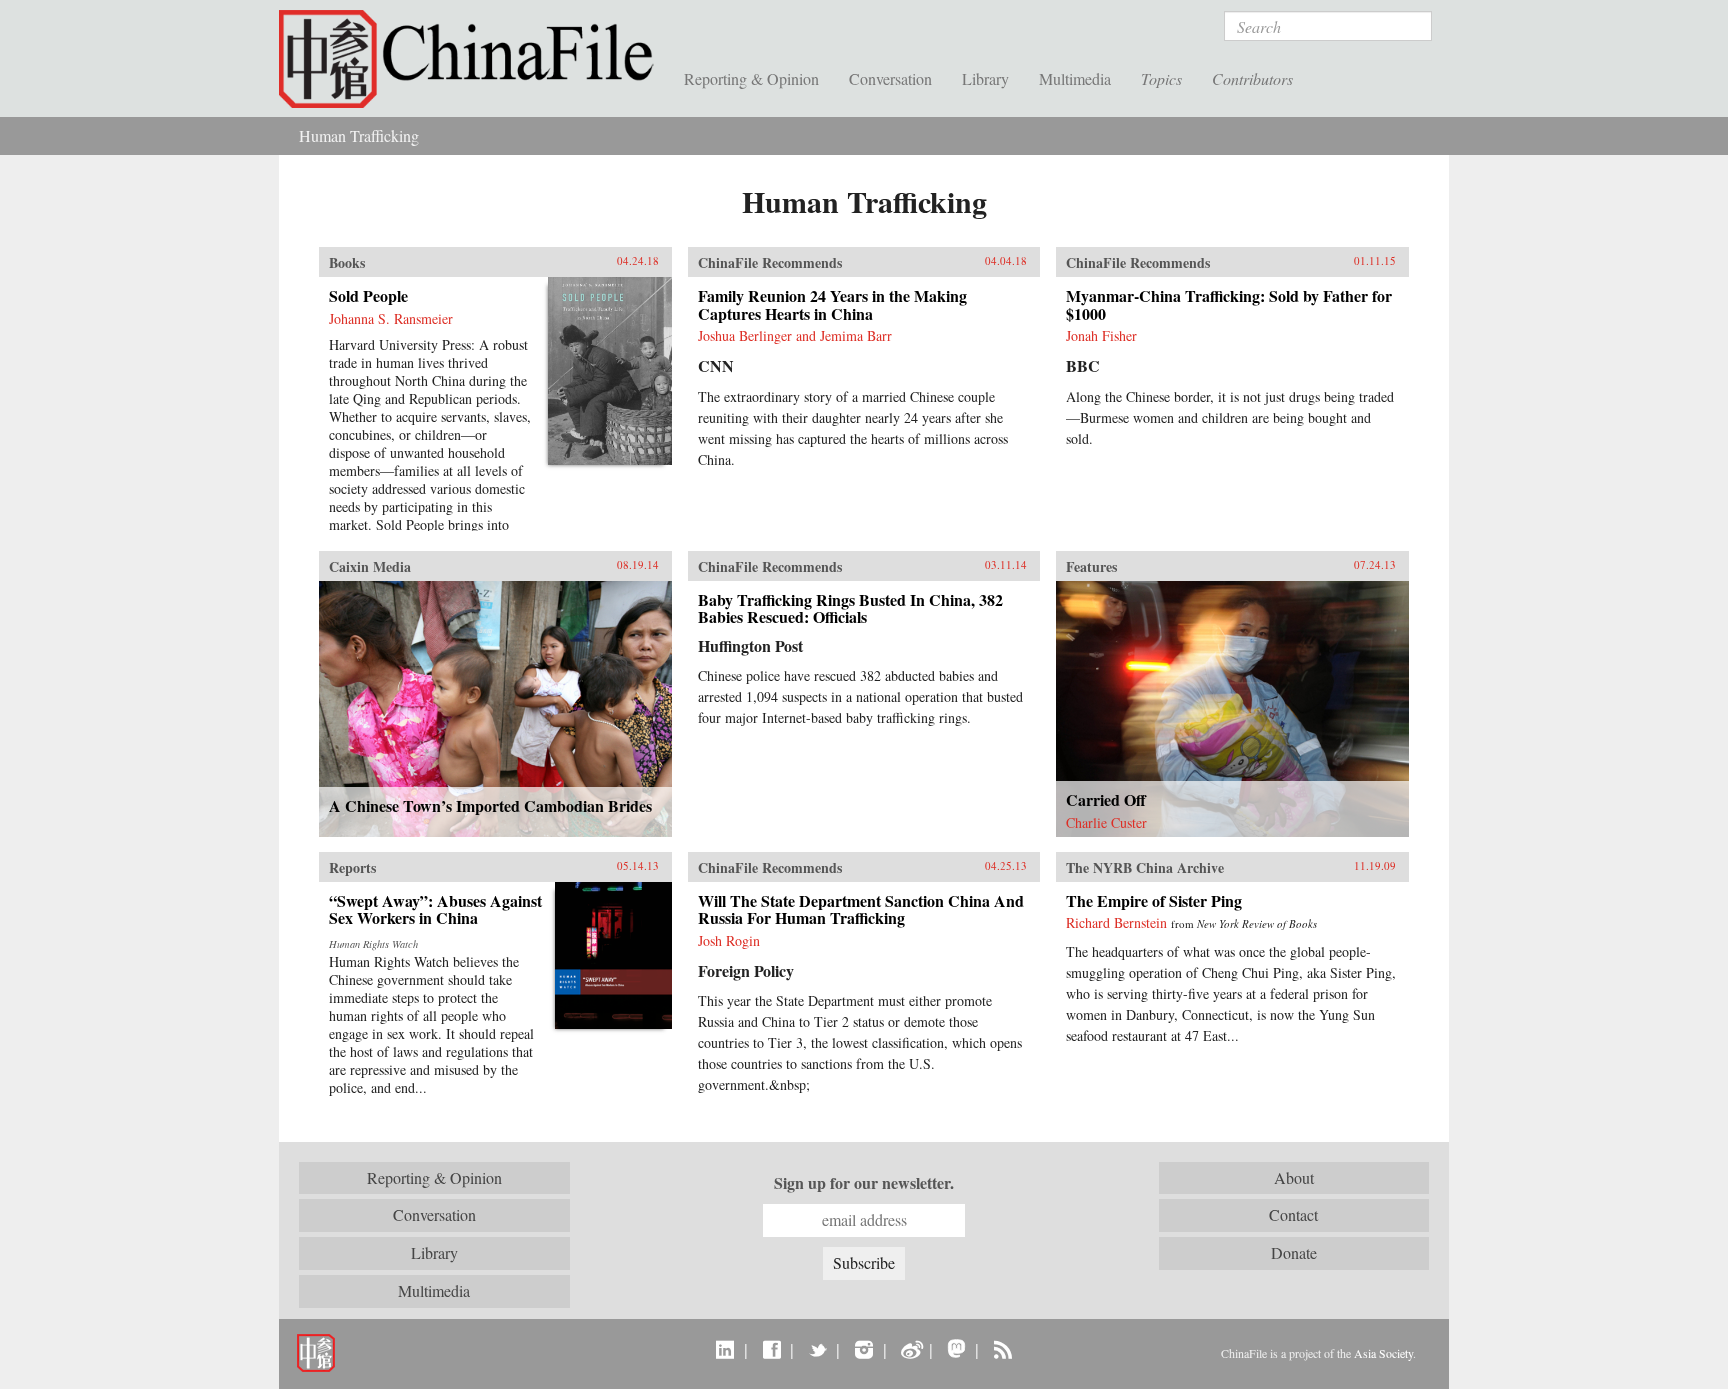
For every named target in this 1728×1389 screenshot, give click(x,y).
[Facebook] (771, 1349)
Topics (1161, 78)
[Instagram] (863, 1349)
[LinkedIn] (725, 1349)
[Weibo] (910, 1349)
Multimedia (1075, 78)
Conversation (890, 78)
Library (985, 78)
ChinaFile (474, 60)
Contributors (1252, 78)
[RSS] (1002, 1349)
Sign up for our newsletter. (864, 1183)
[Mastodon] (956, 1349)
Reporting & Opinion (751, 78)
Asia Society (1383, 1353)
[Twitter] (817, 1349)
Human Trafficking (359, 135)
